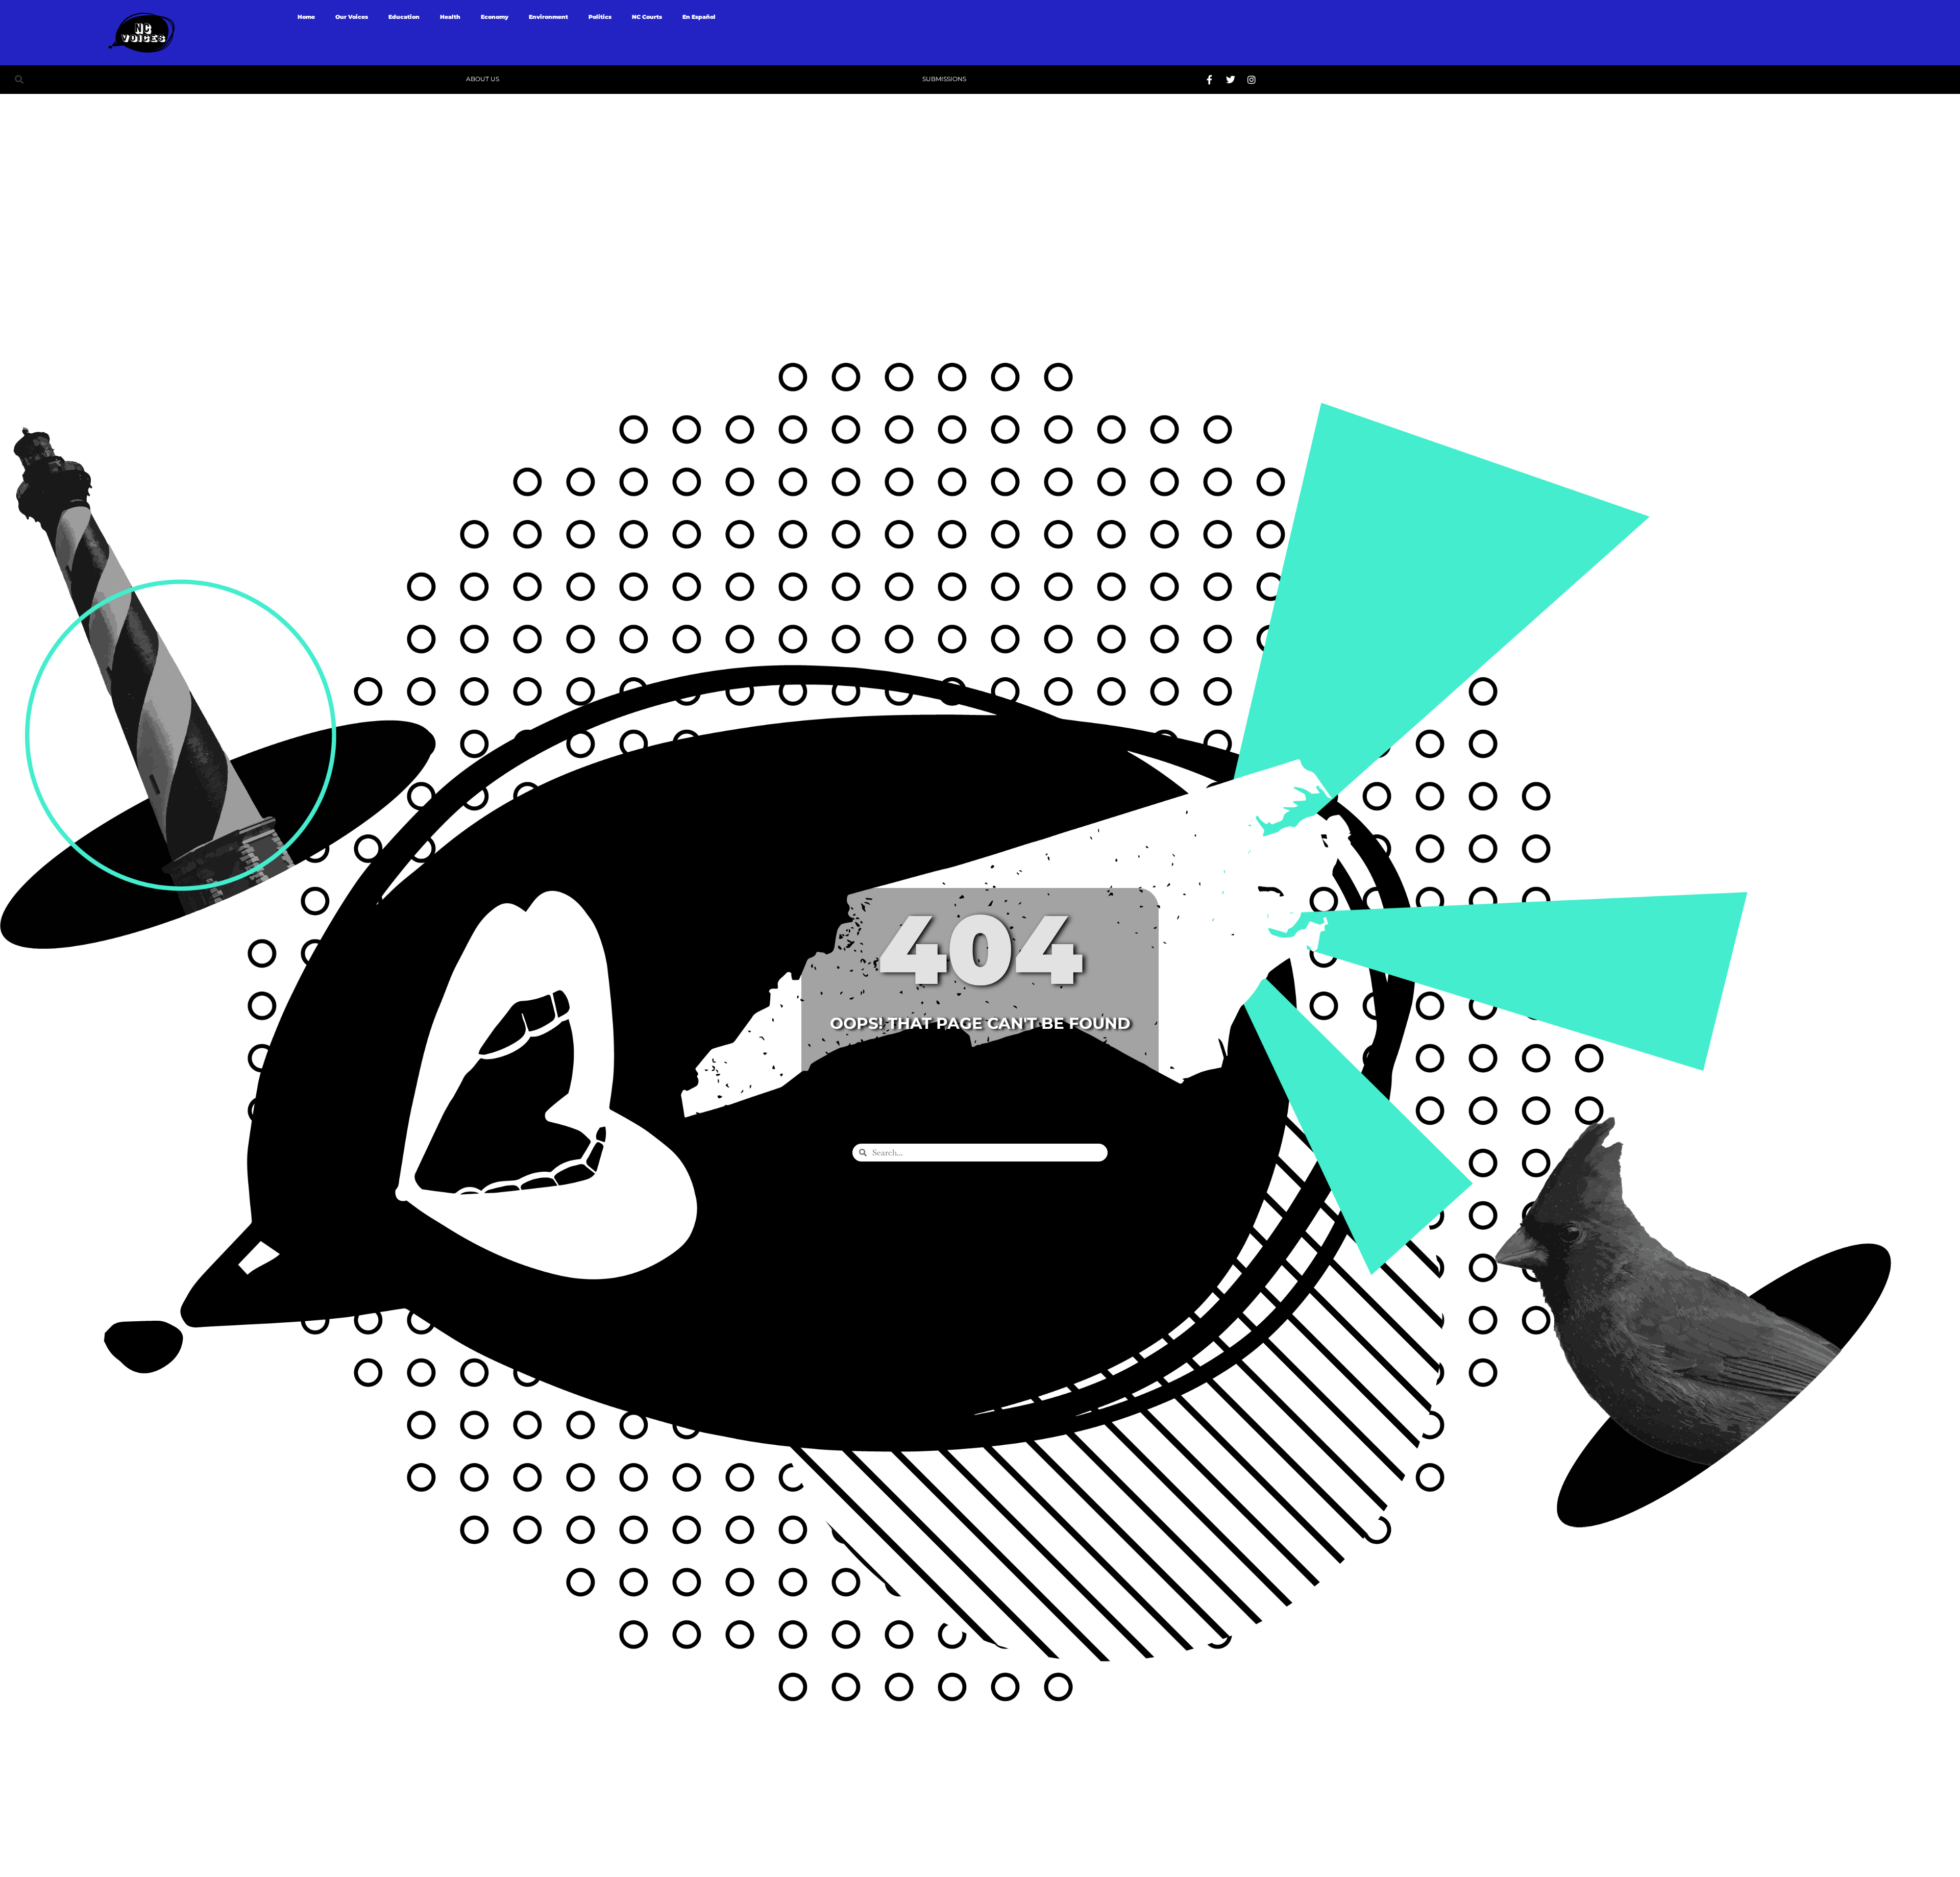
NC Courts (647, 17)
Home (306, 17)
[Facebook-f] (1210, 80)
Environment (548, 17)
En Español (699, 17)
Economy (495, 17)
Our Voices (352, 17)
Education (404, 17)
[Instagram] (1252, 80)
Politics (600, 17)
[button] (19, 79)
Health (450, 17)
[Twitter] (1231, 80)
